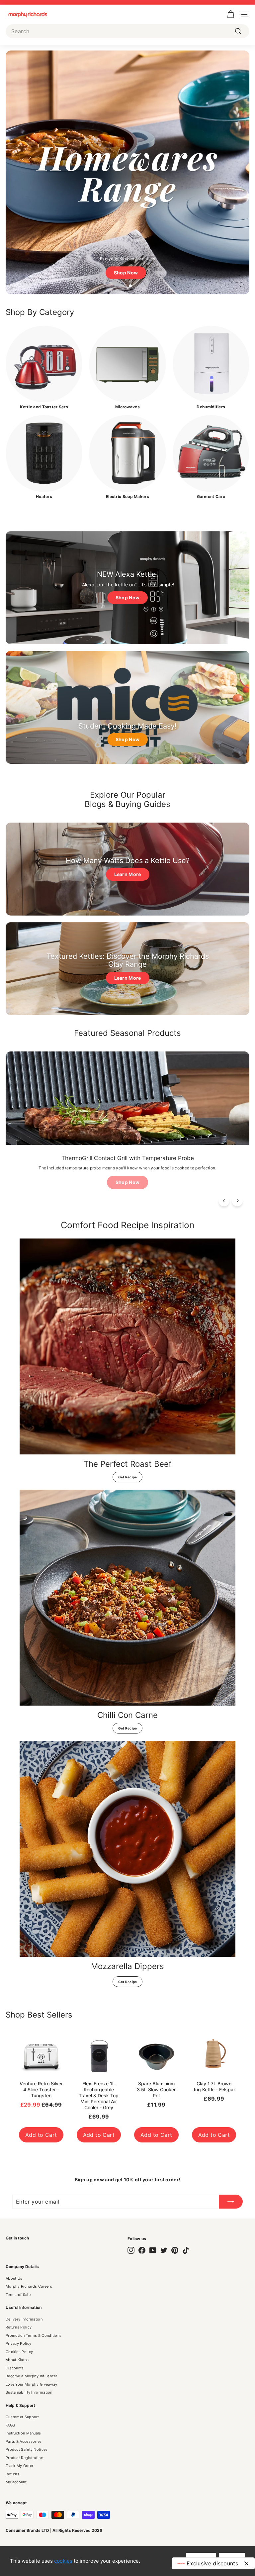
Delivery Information (24, 2319)
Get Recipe (128, 1477)
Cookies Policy (19, 2352)
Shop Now (127, 1182)
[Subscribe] (231, 2202)
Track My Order (19, 2466)
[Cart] (231, 14)
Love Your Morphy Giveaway (32, 2384)
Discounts (15, 2368)
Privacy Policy (18, 2343)
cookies (63, 2561)
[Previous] (224, 1201)
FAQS (10, 2425)
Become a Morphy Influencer (32, 2376)
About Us (14, 2278)
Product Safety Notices (27, 2449)
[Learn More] (127, 869)
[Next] (237, 1201)
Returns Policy (19, 2327)
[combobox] (127, 31)
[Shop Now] (127, 588)
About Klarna (17, 2360)
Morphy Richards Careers (29, 2286)
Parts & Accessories (24, 2441)
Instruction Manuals (23, 2433)
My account (16, 2482)
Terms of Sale (18, 2295)
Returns (12, 2474)
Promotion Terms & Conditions (34, 2335)
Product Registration (24, 2458)
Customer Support (22, 2417)
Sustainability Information (29, 2392)
